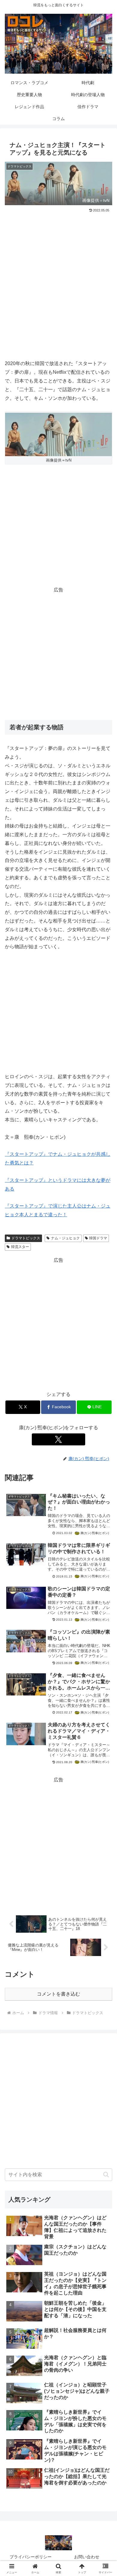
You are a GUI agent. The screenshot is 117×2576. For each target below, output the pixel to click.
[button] (106, 2175)
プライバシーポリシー (31, 2557)
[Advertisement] (58, 275)
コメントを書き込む (58, 1994)
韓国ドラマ (98, 1238)
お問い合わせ (87, 2557)
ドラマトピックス (26, 1238)
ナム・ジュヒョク (65, 1238)
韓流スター (20, 1247)
